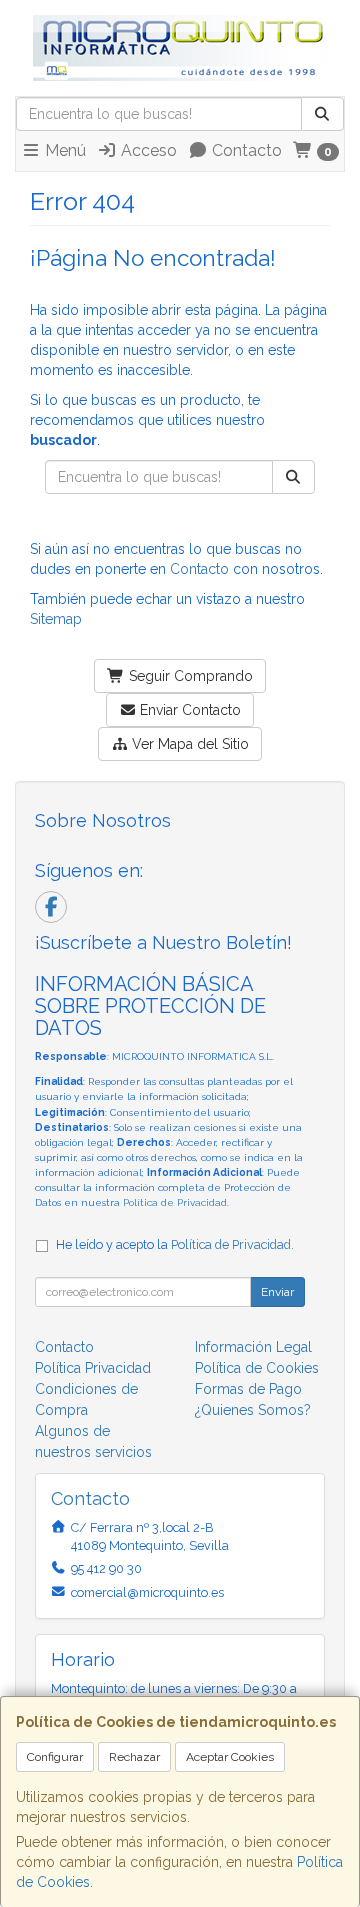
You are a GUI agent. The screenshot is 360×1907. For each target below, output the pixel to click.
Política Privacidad (93, 1368)
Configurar (55, 1757)
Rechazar (134, 1757)
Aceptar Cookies (230, 1757)
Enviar (277, 1292)
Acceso (147, 150)
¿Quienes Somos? (253, 1410)
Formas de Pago (248, 1389)
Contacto (245, 150)
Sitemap (56, 619)
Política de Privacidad (175, 1202)
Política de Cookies (257, 1368)
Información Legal (253, 1347)
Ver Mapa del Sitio (188, 744)
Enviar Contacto (188, 710)
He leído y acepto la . (175, 1244)
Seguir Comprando (189, 676)
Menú (63, 150)
